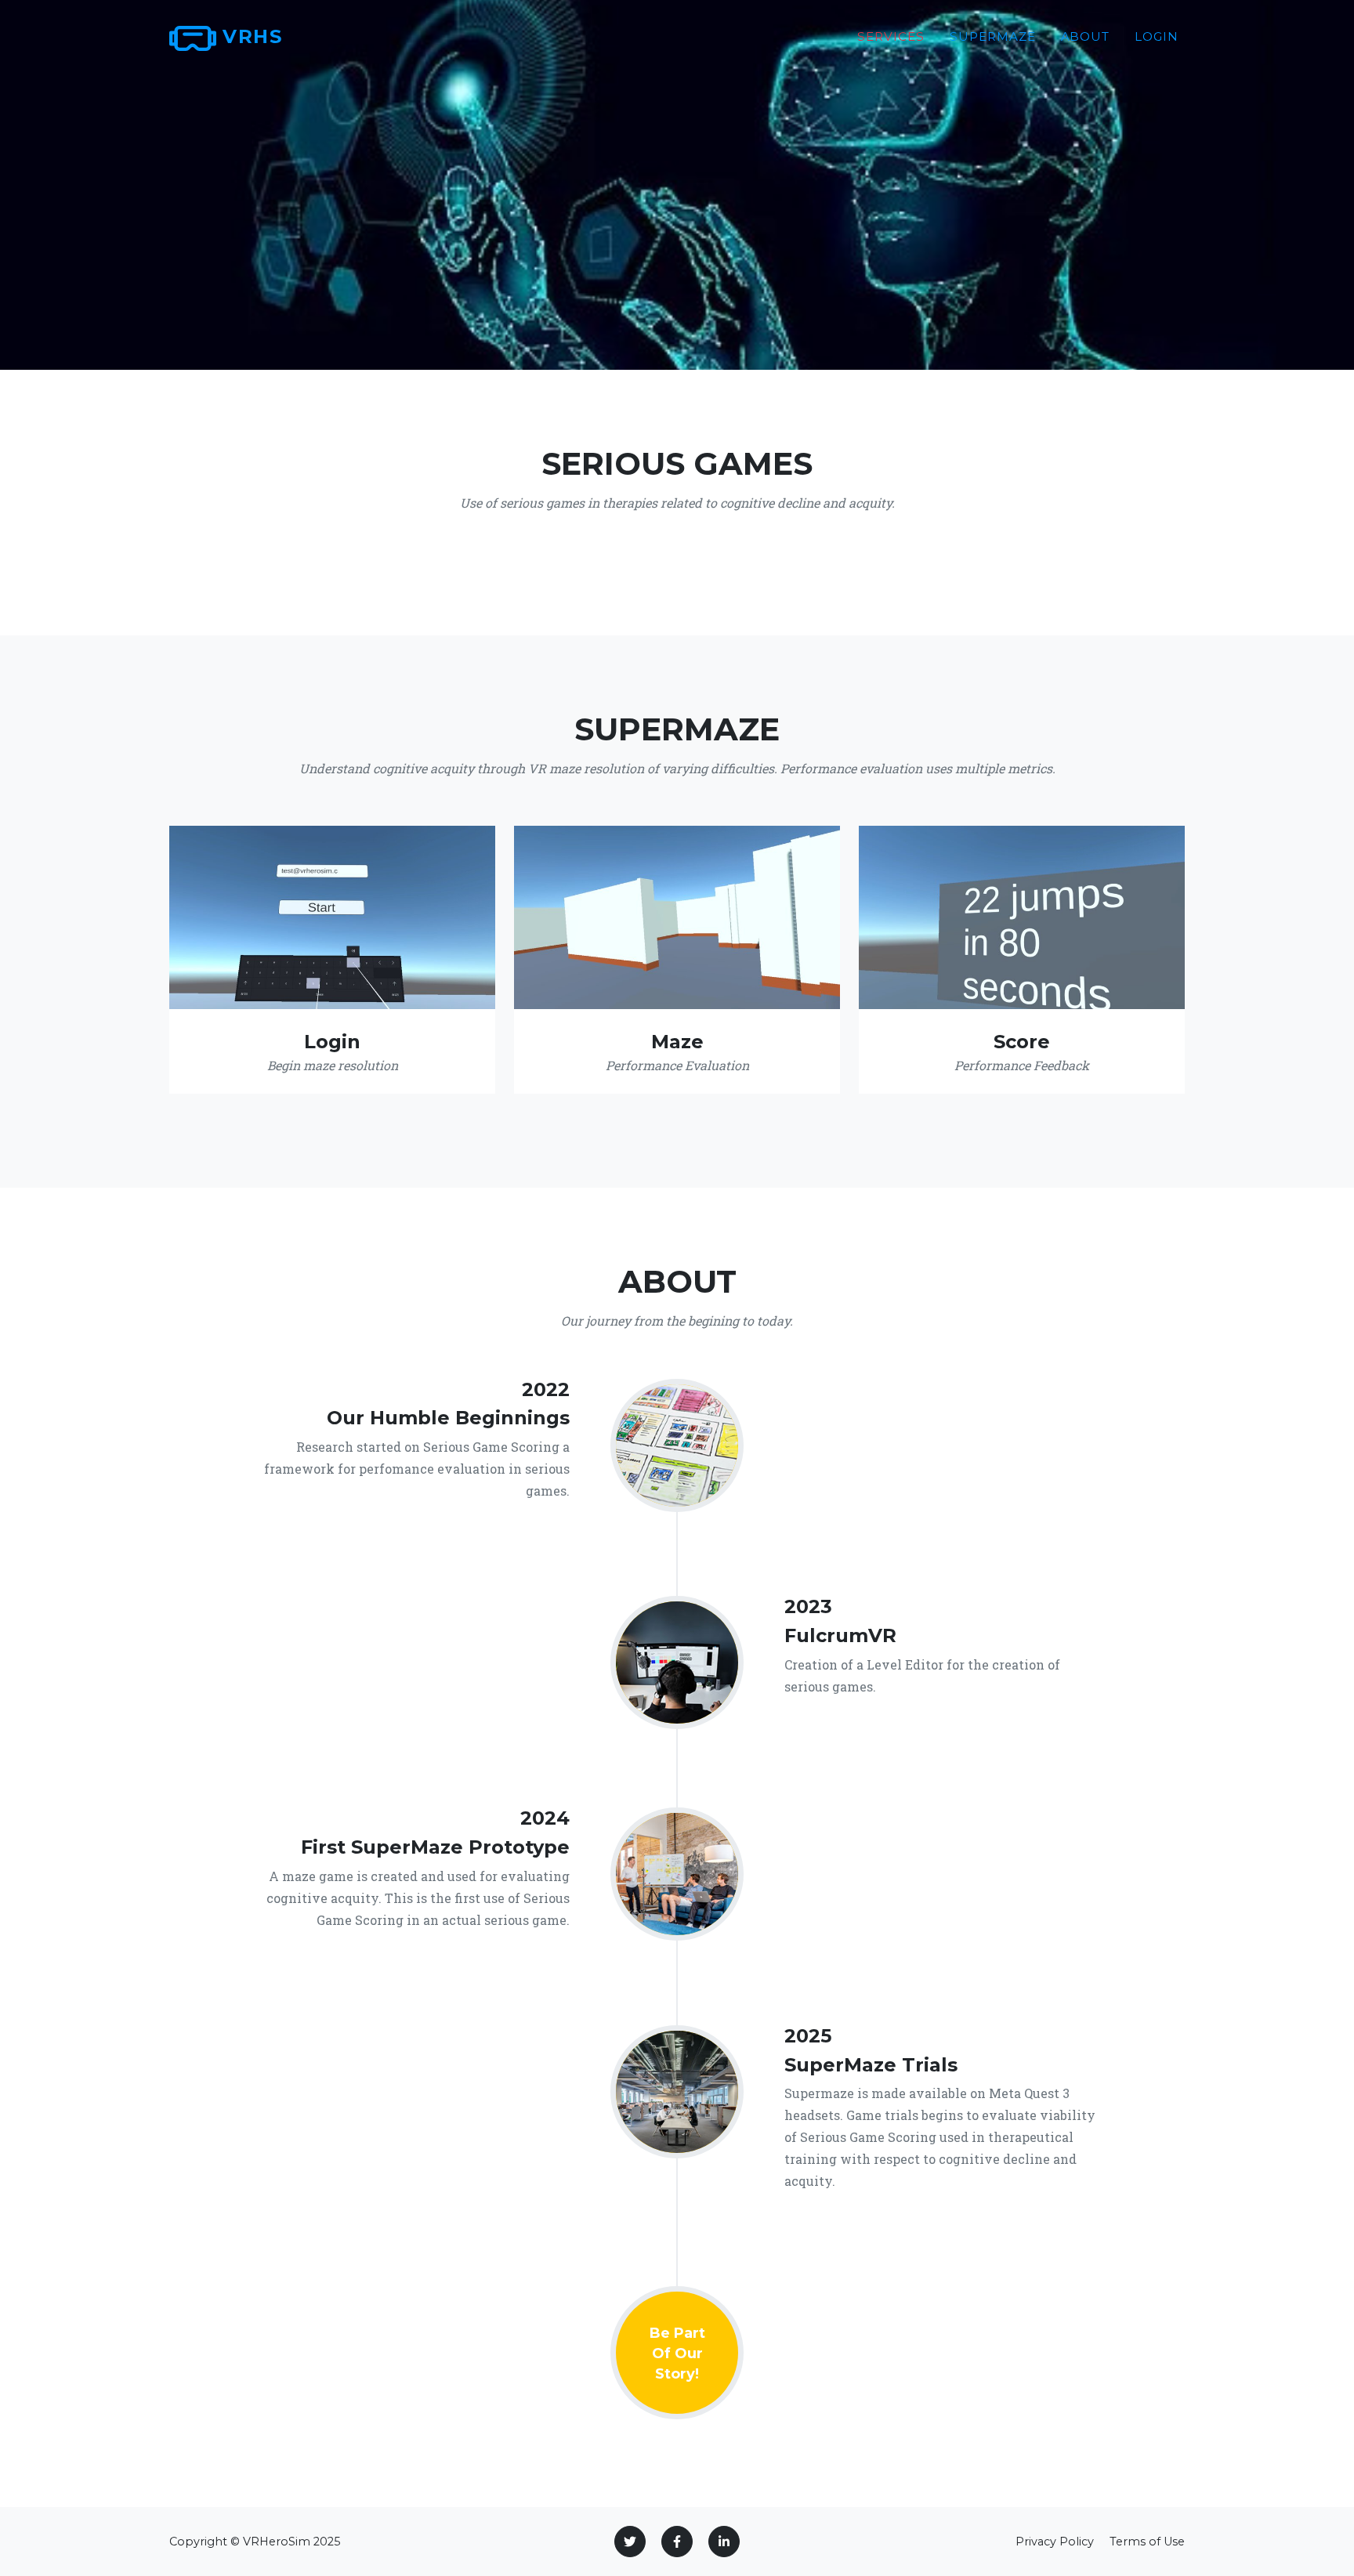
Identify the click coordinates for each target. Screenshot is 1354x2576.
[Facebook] (677, 2542)
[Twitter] (630, 2542)
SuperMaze (993, 36)
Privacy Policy (1055, 2542)
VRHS (249, 36)
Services (891, 36)
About (1086, 36)
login (1157, 36)
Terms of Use (1147, 2542)
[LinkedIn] (724, 2542)
